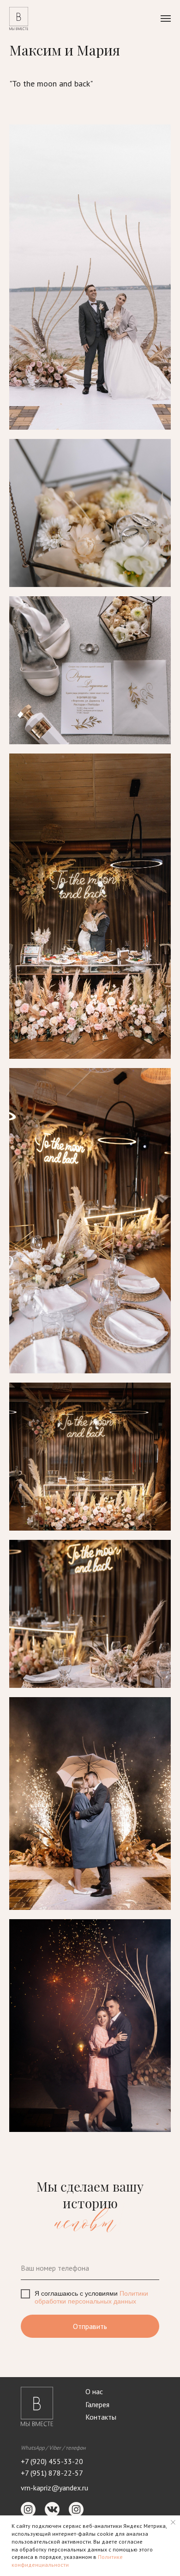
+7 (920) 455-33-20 (52, 2461)
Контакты (101, 2417)
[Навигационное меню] (166, 19)
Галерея (97, 2404)
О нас (94, 2391)
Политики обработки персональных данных (91, 2297)
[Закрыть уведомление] (173, 2522)
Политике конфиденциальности (67, 2561)
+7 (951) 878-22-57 (52, 2473)
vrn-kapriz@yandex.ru (54, 2488)
